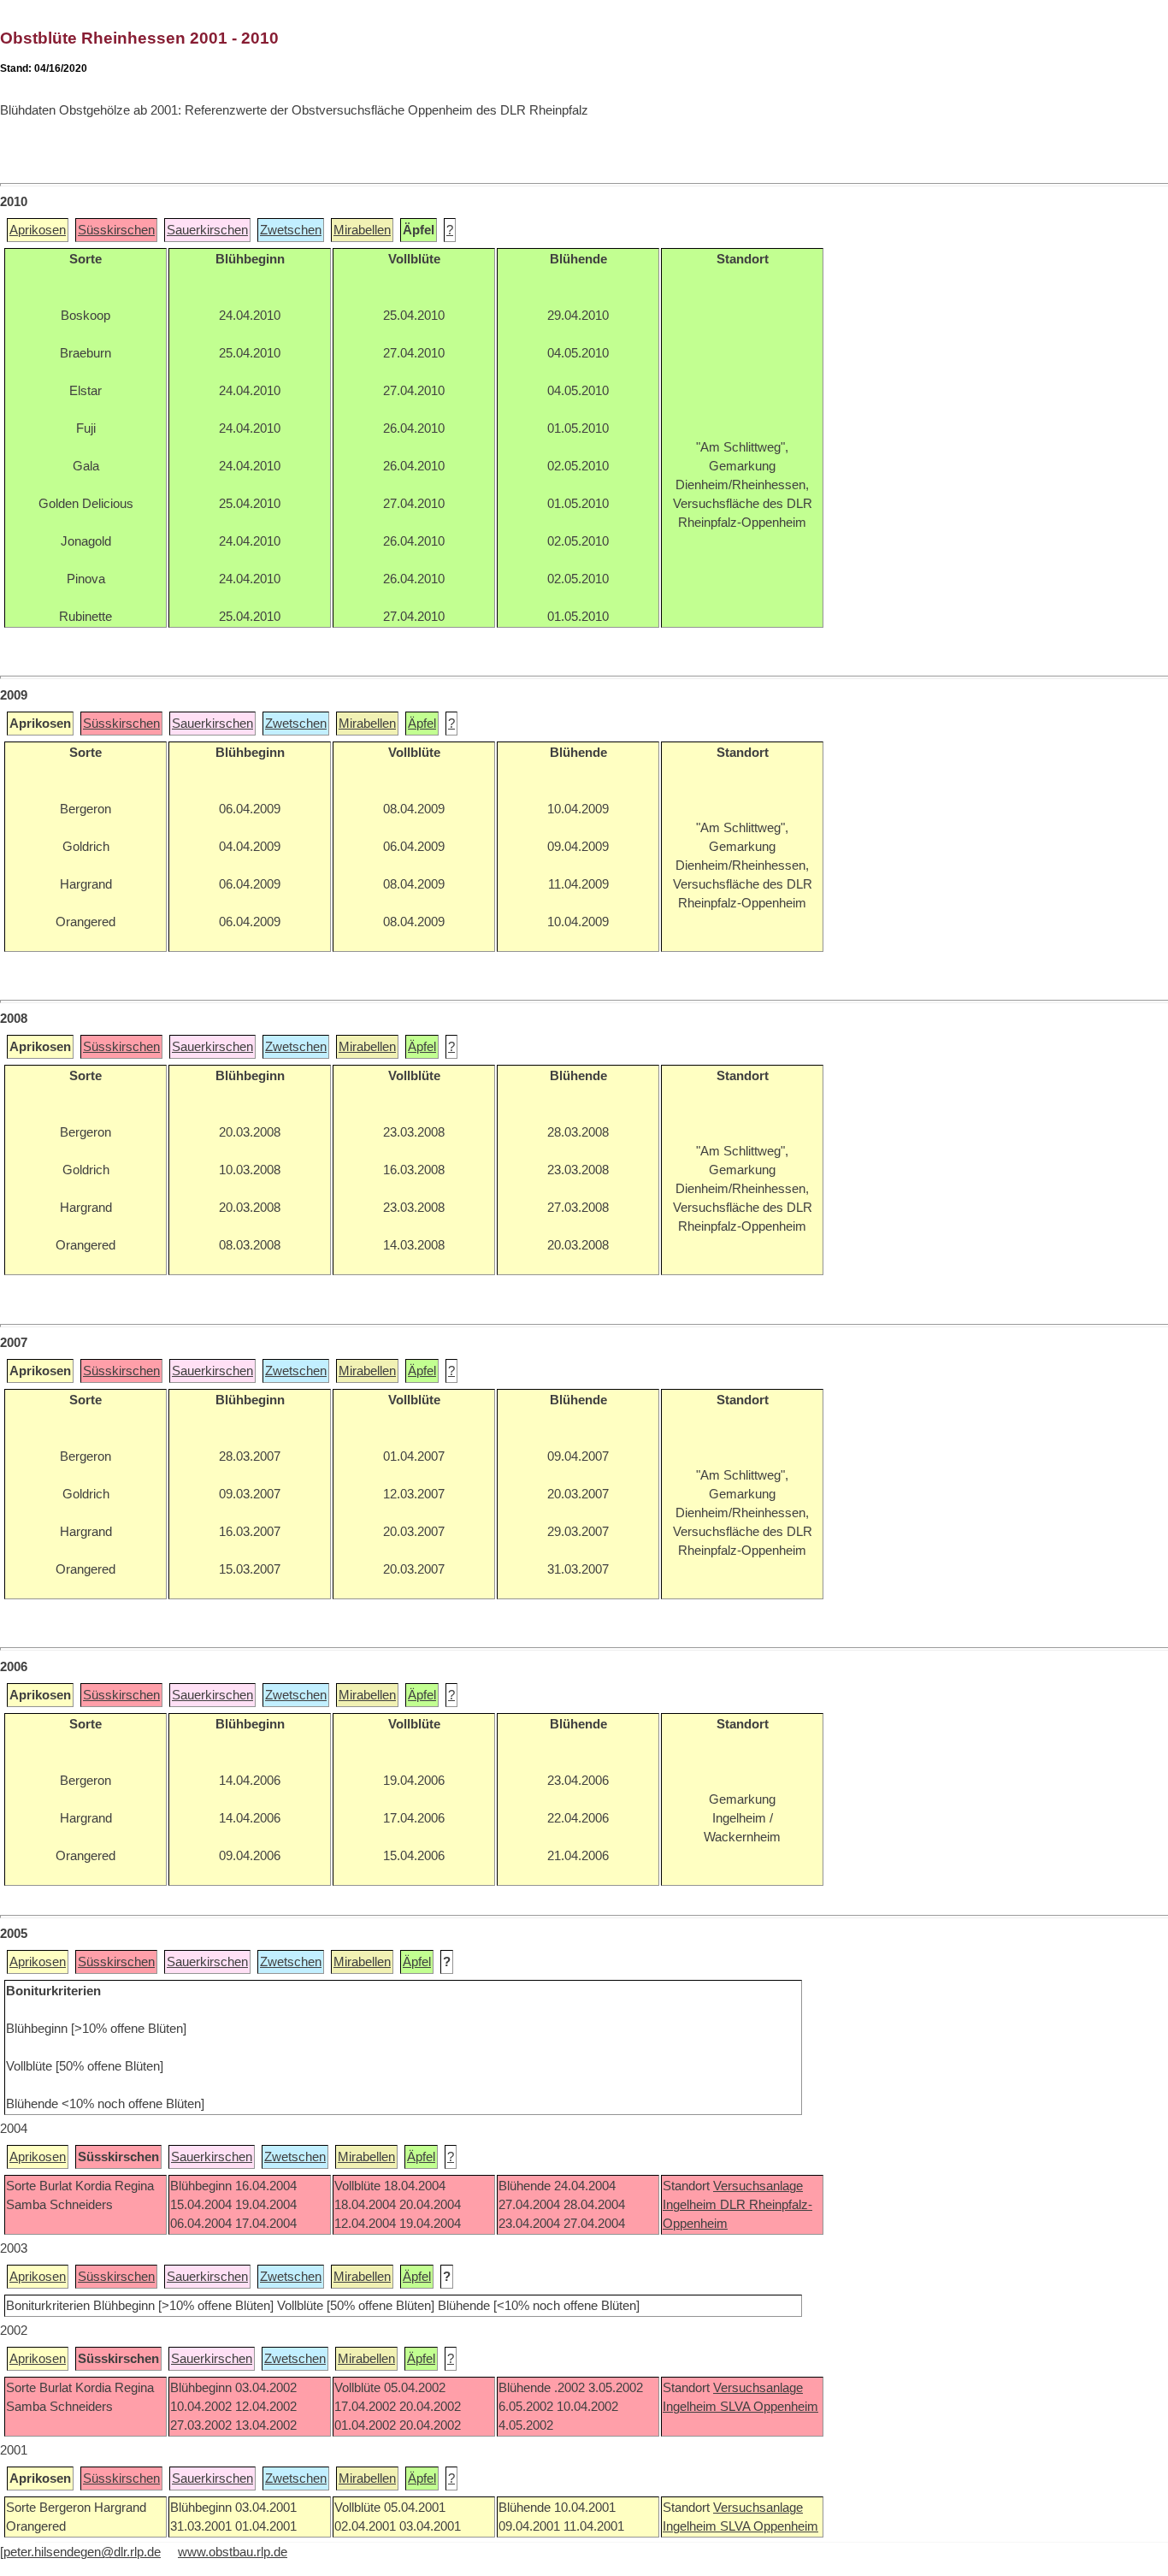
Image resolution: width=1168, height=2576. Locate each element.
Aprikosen (38, 230)
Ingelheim (691, 2205)
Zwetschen (291, 230)
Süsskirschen (116, 230)
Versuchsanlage (758, 2186)
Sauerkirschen (207, 230)
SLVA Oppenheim (769, 2407)
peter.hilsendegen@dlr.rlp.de (82, 2552)
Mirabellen (362, 230)
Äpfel (422, 724)
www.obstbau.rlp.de (233, 2552)
